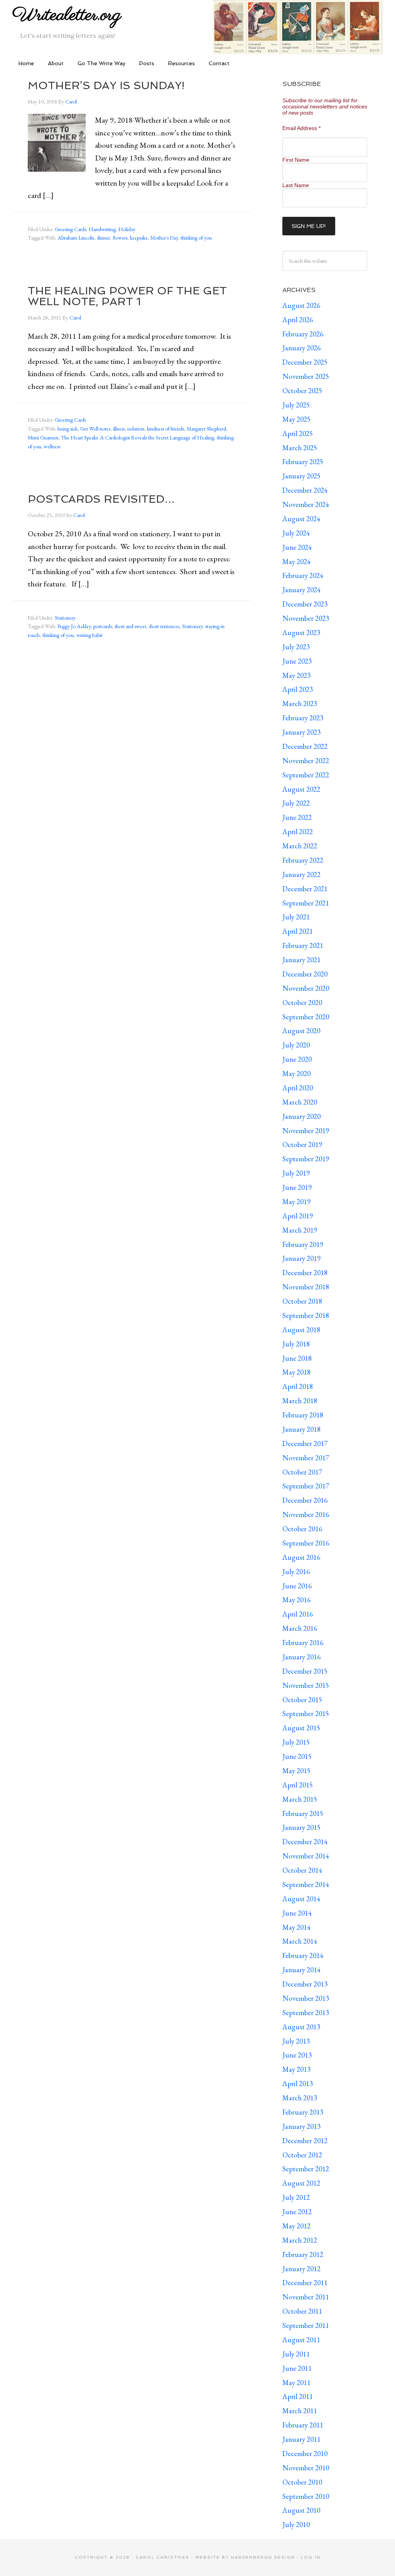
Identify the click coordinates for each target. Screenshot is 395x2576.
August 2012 (301, 2183)
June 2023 (297, 661)
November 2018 (306, 1287)
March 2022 (300, 846)
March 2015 (300, 1799)
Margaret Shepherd (206, 429)
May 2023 (296, 675)
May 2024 (296, 562)
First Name (296, 160)
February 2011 (303, 2425)
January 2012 (301, 2269)
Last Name (296, 185)
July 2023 (296, 647)
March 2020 (300, 1102)
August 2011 (301, 2340)
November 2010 (306, 2468)
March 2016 (300, 1628)
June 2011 (297, 2368)
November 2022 (306, 761)
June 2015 (297, 1756)
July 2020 (296, 1045)
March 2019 (300, 1230)
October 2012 (302, 2155)
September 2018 (306, 1315)
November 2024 (306, 504)
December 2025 (305, 362)
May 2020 (296, 1073)
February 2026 (303, 334)
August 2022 (301, 789)
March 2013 (300, 2098)
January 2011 (301, 2439)
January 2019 (301, 1258)
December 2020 (305, 974)
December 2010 (305, 2454)
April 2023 (298, 689)
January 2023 (301, 732)
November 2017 (306, 1458)
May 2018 (296, 1372)
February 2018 (303, 1415)
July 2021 (296, 917)
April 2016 (298, 1614)
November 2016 (306, 1514)
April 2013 (298, 2084)
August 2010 (301, 2510)
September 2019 (306, 1159)
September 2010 (306, 2496)
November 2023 (306, 618)
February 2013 (303, 2112)
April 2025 (298, 433)
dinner (103, 238)
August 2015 (301, 1728)
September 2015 (306, 1714)
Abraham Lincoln (76, 238)
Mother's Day (164, 238)
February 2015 (303, 1813)
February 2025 (303, 462)
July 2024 (296, 533)
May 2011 (296, 2383)
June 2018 (297, 1358)
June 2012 (297, 2212)
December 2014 (305, 1842)
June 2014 (297, 1913)
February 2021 (303, 945)
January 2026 (301, 348)
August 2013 (301, 2027)
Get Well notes (95, 429)
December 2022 (305, 746)
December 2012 (305, 2141)
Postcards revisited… (101, 499)
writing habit (89, 635)
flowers (120, 238)
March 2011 (300, 2411)
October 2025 (302, 391)
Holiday (127, 229)
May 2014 (296, 1927)
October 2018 (302, 1301)
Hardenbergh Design (264, 2557)
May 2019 (296, 1202)
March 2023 (300, 704)
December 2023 (305, 604)
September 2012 (306, 2169)
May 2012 (296, 2226)
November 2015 (306, 1685)
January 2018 (301, 1429)
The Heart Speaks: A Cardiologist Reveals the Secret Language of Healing (138, 437)
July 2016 (296, 1572)
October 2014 (302, 1870)
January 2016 (301, 1657)
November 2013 (306, 1998)
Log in (311, 2557)
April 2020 (298, 1088)
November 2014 (306, 1856)
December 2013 (305, 1984)
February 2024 (303, 575)
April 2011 (298, 2396)
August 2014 (301, 1899)
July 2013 (296, 2041)
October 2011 (302, 2311)
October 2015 (302, 1700)
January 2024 (301, 590)
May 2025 (296, 419)
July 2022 (296, 803)
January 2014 (301, 1970)
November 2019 (306, 1131)
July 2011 (296, 2354)
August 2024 (301, 519)
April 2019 (298, 1216)
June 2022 (297, 817)
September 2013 (306, 2013)
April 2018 (298, 1386)
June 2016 (297, 1586)
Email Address (301, 128)
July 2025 (296, 405)
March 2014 (300, 1941)
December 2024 (305, 490)
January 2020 (301, 1116)
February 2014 (303, 1955)
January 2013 (301, 2126)
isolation (136, 429)
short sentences (164, 626)
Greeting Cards (70, 229)
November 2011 (306, 2297)
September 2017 (306, 1486)
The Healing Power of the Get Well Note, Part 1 (127, 296)
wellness (52, 446)
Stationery (65, 618)
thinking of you (196, 238)
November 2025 (306, 376)
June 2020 (297, 1059)
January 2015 (301, 1827)
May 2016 (296, 1600)
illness (119, 429)
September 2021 (306, 903)
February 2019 (303, 1244)
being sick (68, 429)
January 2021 (301, 960)
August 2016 (301, 1557)
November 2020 (306, 988)
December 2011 (305, 2283)
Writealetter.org (67, 15)
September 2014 (306, 1884)
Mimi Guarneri (43, 437)
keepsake (139, 238)
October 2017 (302, 1472)
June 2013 (297, 2055)
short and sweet (130, 626)
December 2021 (305, 889)
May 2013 (296, 2069)
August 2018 (301, 1330)
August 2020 (301, 1031)
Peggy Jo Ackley (74, 626)
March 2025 (300, 448)
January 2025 (301, 476)
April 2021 (298, 931)
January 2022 (301, 874)
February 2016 (303, 1643)
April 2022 (298, 832)
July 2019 (296, 1173)
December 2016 (305, 1500)
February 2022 (303, 860)
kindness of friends (165, 429)
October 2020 (302, 1003)
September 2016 (306, 1543)
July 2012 (296, 2197)
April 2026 (298, 320)
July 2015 (296, 1742)
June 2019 (297, 1187)
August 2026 (301, 305)
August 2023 (301, 633)
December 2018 (305, 1273)
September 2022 (306, 775)
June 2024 (297, 547)
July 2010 (296, 2524)
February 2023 (303, 718)
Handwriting (102, 229)
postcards (103, 626)
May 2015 (296, 1771)
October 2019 (302, 1144)
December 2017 (305, 1443)
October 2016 (302, 1529)
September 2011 (306, 2325)
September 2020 (306, 1017)
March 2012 (300, 2240)
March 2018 (300, 1401)
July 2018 (296, 1344)
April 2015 (298, 1785)
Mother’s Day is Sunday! (106, 85)
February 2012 (303, 2254)
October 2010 (302, 2482)
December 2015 (305, 1671)
